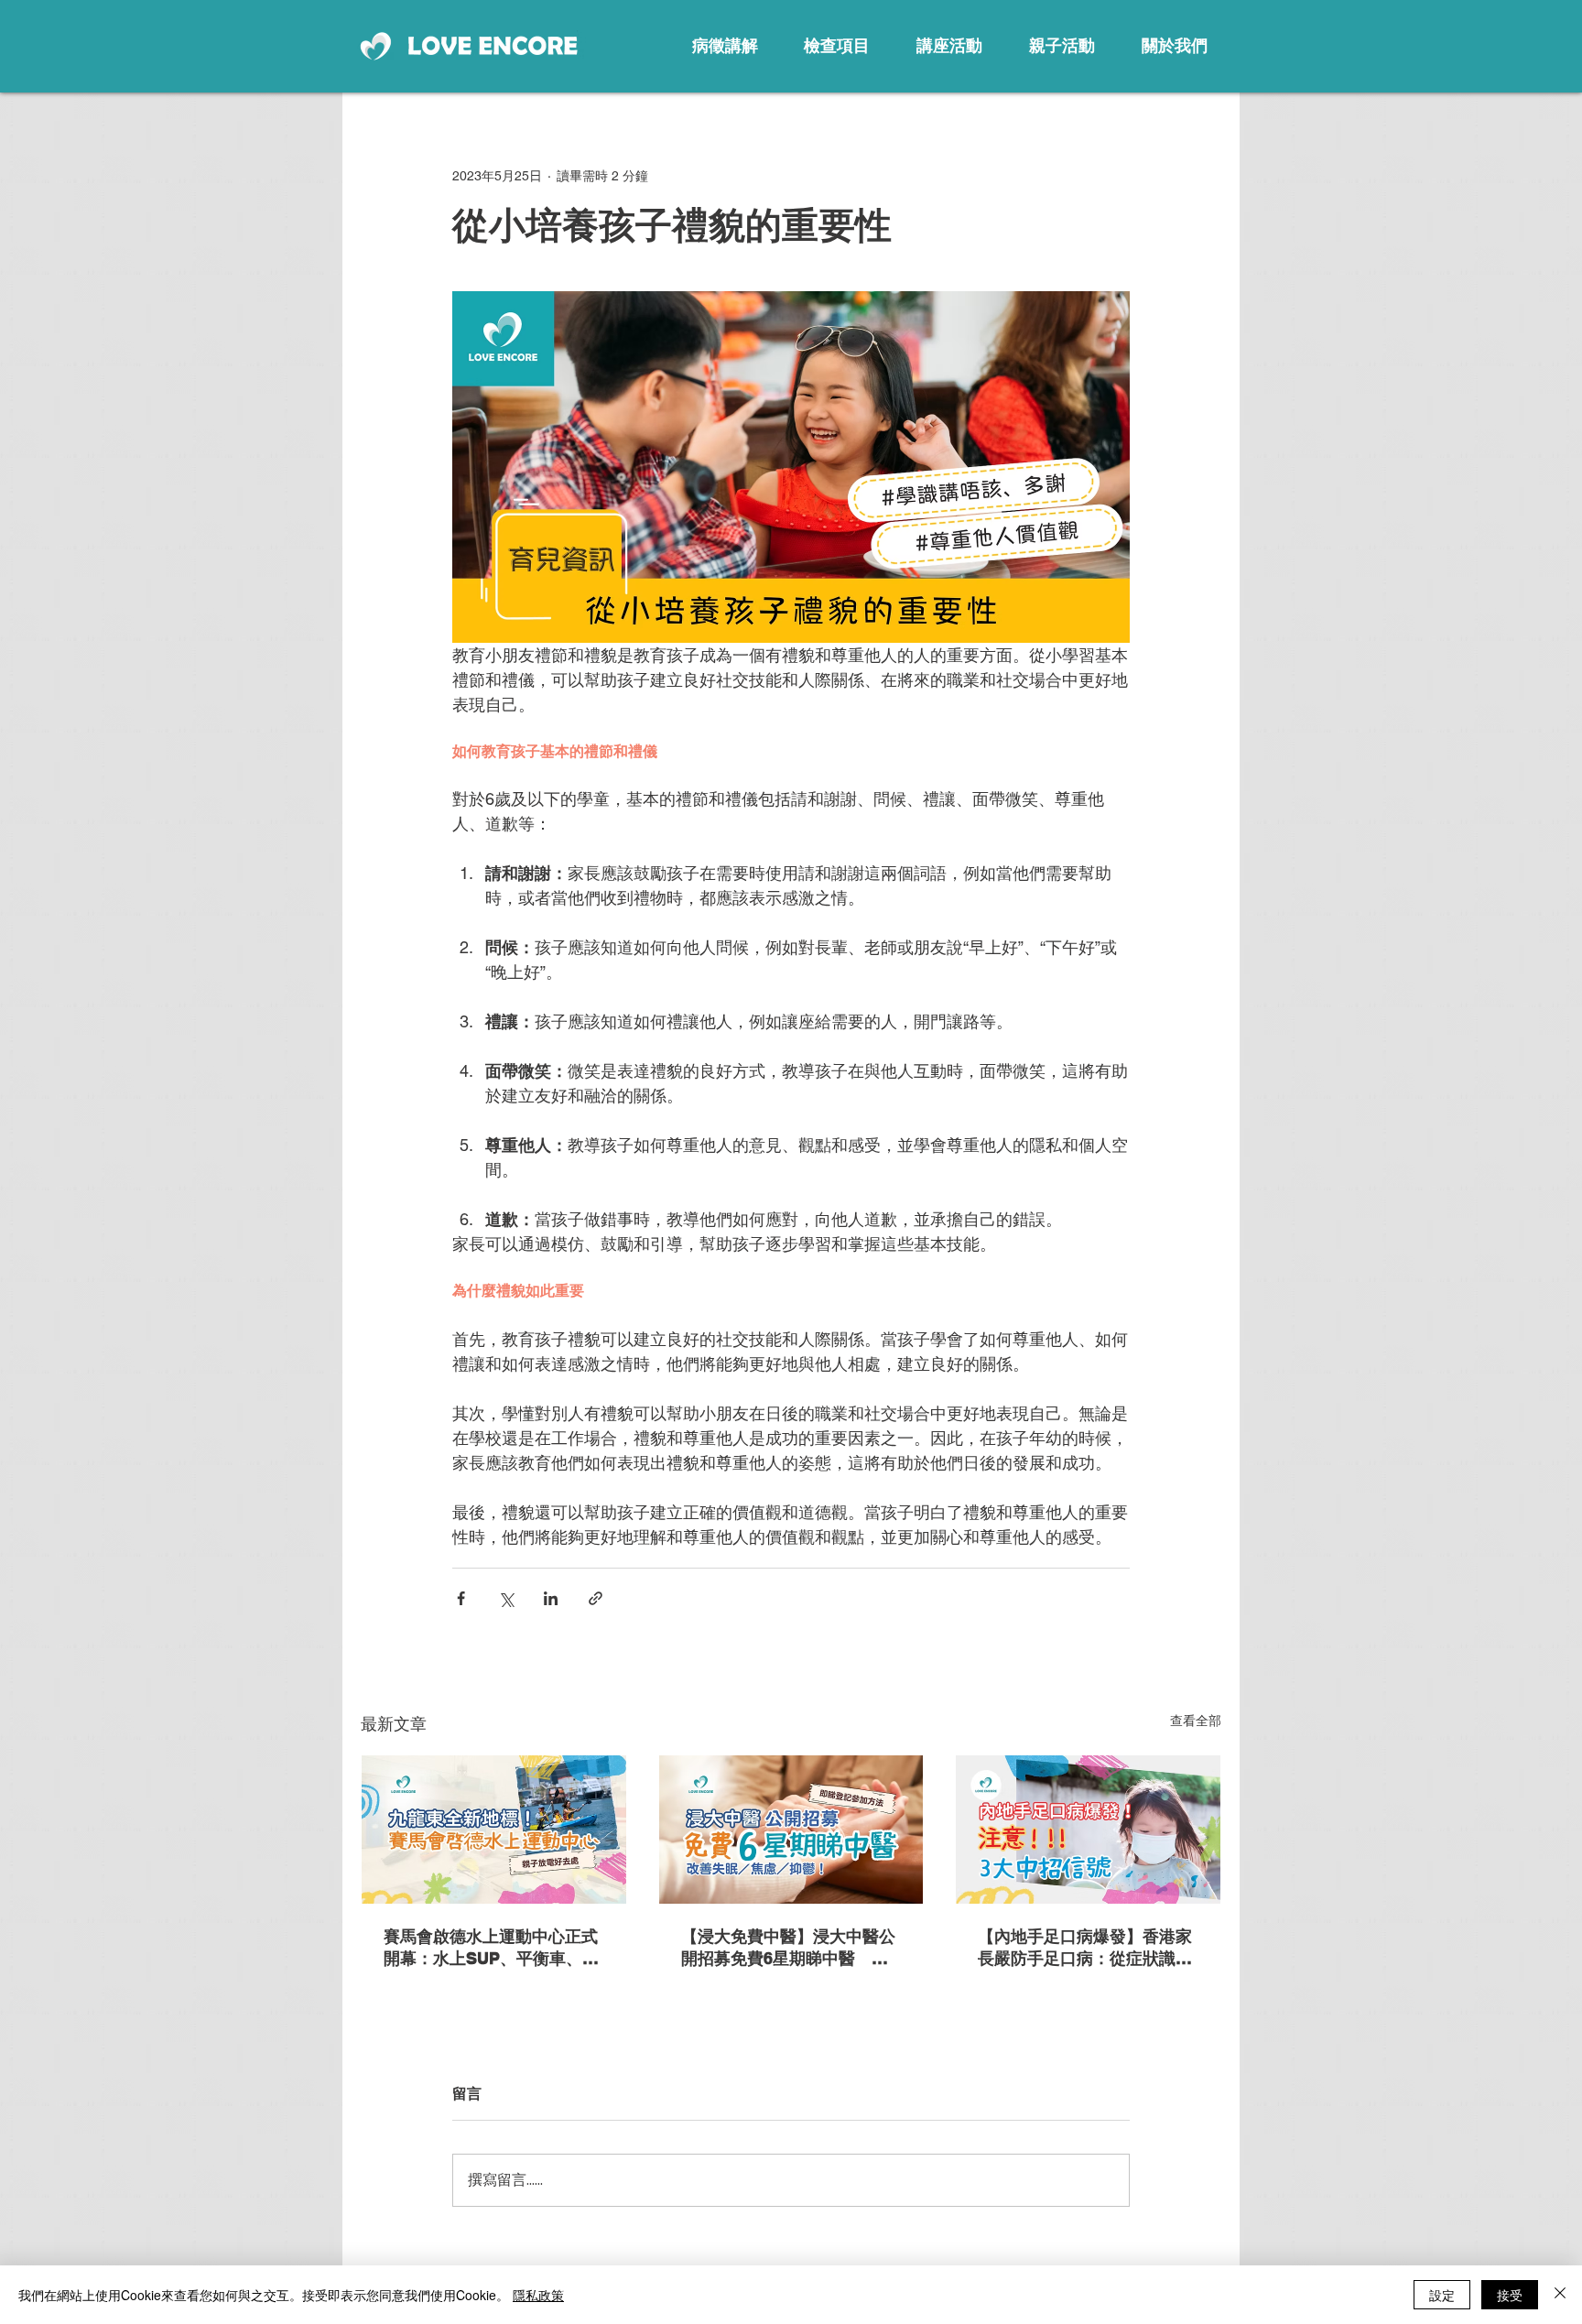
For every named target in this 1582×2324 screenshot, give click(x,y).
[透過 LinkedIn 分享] (551, 1598)
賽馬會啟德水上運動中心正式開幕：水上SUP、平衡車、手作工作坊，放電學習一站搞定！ (491, 1948)
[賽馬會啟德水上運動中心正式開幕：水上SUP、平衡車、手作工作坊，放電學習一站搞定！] (494, 1830)
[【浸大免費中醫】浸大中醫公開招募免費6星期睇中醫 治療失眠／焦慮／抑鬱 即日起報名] (791, 1830)
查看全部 (1196, 1721)
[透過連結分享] (596, 1598)
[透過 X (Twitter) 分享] (506, 1598)
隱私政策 (538, 2295)
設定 (1442, 2295)
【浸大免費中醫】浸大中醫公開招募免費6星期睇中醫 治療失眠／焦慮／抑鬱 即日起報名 (788, 1948)
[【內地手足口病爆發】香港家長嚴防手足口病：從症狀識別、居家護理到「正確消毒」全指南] (1088, 1830)
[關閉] (1560, 2295)
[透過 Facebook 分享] (461, 1598)
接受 (1510, 2295)
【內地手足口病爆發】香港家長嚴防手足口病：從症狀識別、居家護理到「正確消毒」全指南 (1085, 1948)
